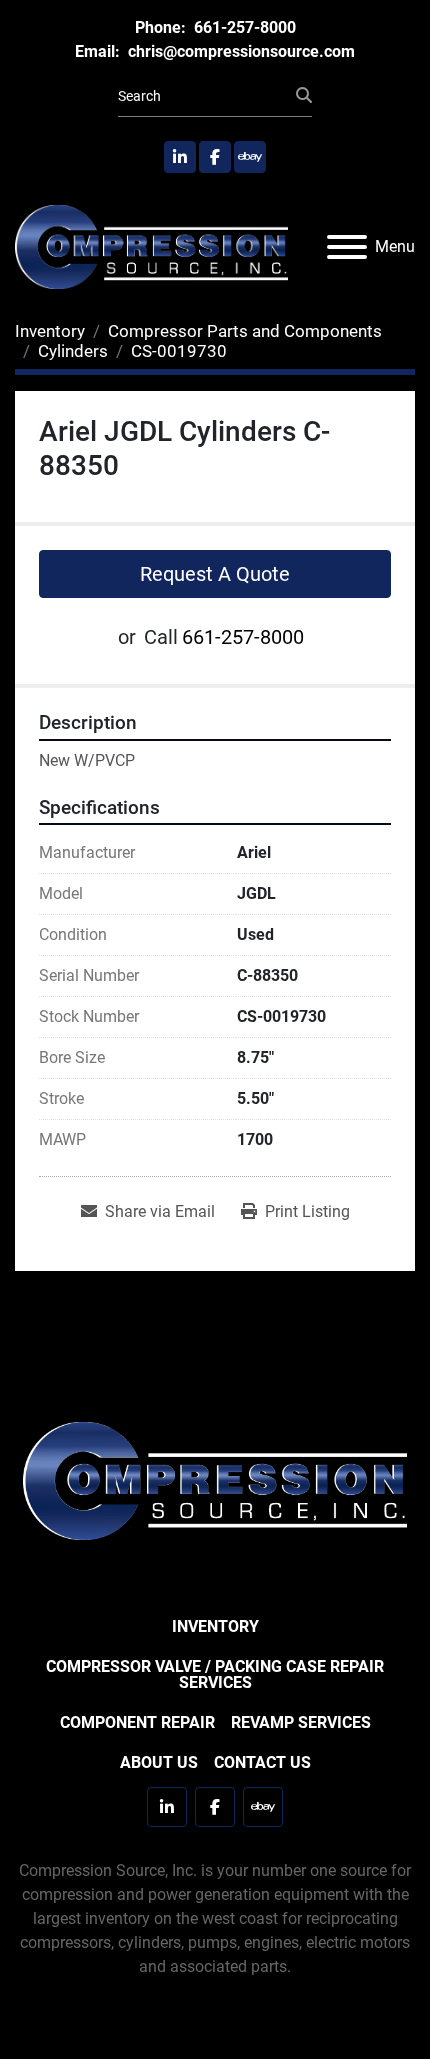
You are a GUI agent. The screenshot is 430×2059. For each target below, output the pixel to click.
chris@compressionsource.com (239, 51)
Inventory (215, 1626)
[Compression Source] (215, 1479)
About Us (159, 1762)
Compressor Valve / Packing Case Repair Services (215, 1674)
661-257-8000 (243, 27)
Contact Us (262, 1762)
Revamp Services (301, 1722)
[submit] (304, 96)
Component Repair (137, 1722)
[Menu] (347, 247)
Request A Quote (215, 574)
